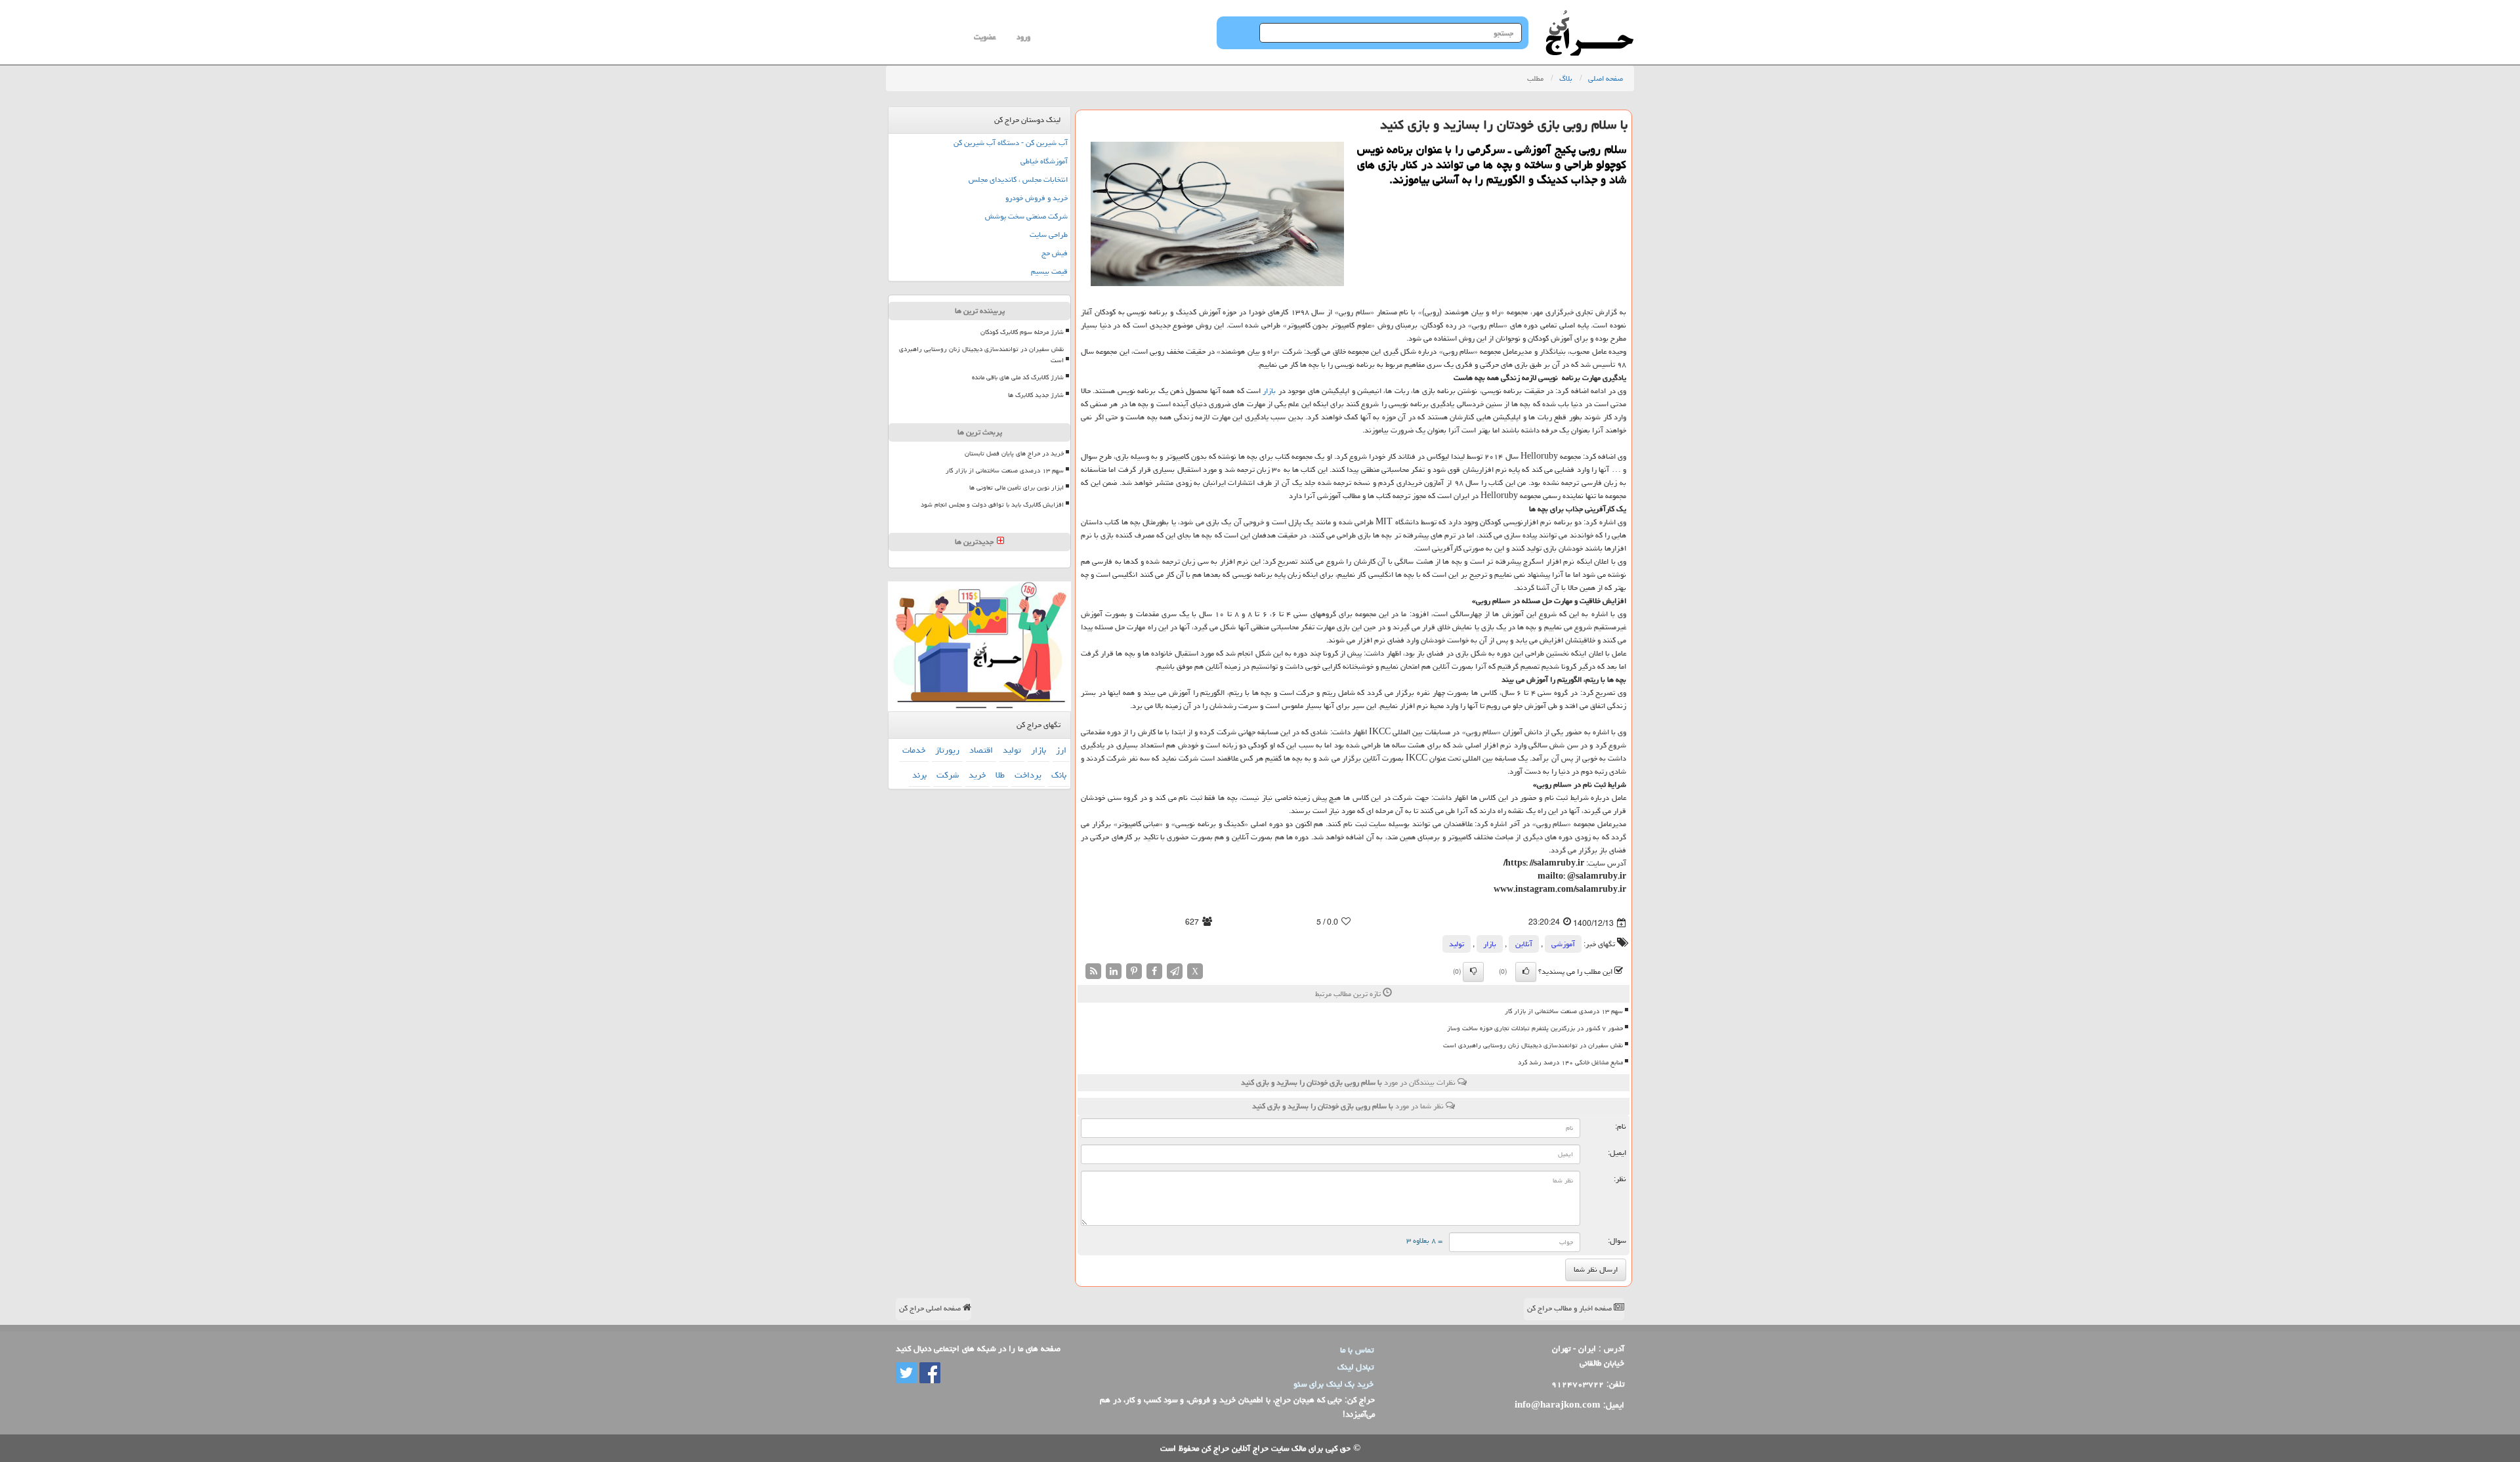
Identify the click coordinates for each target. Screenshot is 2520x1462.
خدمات (914, 750)
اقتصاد (981, 750)
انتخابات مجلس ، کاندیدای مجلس (1018, 179)
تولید (1457, 944)
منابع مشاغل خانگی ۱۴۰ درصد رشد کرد (1570, 1062)
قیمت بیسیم (1049, 271)
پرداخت (1028, 775)
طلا (1000, 775)
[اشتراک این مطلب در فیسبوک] (1154, 971)
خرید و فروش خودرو (1037, 198)
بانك (1059, 775)
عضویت (985, 37)
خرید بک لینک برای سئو (1333, 1384)
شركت (948, 775)
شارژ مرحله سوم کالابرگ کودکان (1022, 332)
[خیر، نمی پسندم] (1473, 972)
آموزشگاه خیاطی (1044, 161)
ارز (1061, 750)
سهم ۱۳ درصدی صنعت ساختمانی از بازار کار (1564, 1011)
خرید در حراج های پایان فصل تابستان (1014, 453)
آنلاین (1524, 944)
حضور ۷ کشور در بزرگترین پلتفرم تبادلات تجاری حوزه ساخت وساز (1535, 1028)
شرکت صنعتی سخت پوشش (1026, 216)
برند (919, 775)
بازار (1269, 391)
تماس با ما (1357, 1350)
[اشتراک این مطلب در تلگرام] (1175, 971)
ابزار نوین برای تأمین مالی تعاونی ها (1017, 488)
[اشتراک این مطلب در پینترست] (1134, 971)
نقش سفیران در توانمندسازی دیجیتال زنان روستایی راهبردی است (1533, 1045)
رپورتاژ (947, 750)
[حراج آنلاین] (1589, 16)
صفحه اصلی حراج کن (931, 1308)
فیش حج (1055, 253)
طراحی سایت (1049, 235)
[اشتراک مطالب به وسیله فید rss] (1093, 971)
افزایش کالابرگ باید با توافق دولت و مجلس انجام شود (992, 505)
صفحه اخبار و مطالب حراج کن (1570, 1308)
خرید (977, 775)
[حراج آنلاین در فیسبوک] (929, 1373)
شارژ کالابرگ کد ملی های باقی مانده (1018, 377)
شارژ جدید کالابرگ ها (1036, 395)
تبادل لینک (1355, 1367)
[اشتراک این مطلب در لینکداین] (1114, 971)
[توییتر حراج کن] (906, 1373)
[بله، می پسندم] (1526, 972)
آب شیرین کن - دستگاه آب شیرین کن (1011, 143)
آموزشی (1563, 944)
